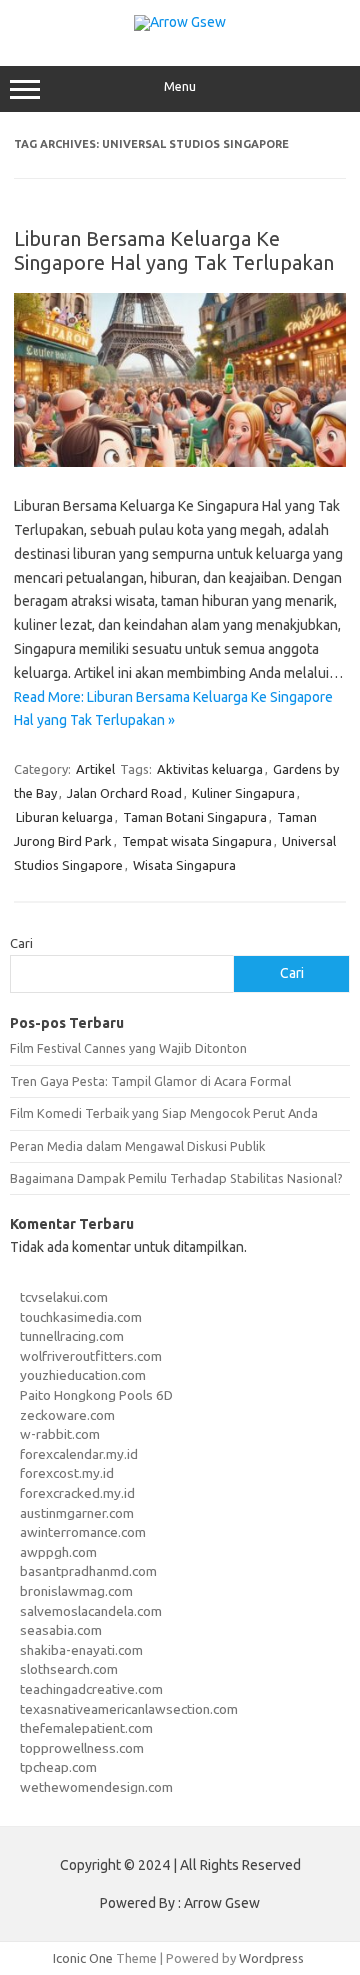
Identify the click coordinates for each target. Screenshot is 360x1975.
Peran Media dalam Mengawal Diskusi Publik (137, 1146)
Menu (180, 86)
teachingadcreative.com (91, 1689)
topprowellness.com (82, 1748)
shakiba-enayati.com (81, 1650)
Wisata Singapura (184, 865)
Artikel (95, 769)
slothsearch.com (69, 1669)
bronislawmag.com (76, 1591)
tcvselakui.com (64, 1297)
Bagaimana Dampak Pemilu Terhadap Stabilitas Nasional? (176, 1178)
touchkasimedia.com (81, 1317)
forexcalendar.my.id (79, 1454)
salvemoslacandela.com (91, 1611)
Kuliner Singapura (243, 793)
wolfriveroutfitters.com (91, 1356)
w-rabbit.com (60, 1434)
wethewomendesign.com (96, 1787)
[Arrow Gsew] (180, 22)
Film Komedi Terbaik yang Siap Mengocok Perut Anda (164, 1113)
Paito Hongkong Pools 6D (96, 1395)
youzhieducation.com (83, 1375)
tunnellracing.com (72, 1336)
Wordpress (271, 1958)
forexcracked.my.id (77, 1493)
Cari (21, 943)
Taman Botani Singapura (195, 817)
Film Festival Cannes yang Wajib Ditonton (128, 1048)
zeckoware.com (67, 1415)
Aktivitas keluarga (210, 769)
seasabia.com (61, 1630)
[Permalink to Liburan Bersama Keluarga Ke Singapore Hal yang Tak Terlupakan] (180, 462)
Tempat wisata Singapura (197, 841)
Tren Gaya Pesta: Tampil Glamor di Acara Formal (150, 1081)
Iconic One (83, 1958)
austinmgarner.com (77, 1513)
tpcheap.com (58, 1767)
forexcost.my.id (67, 1473)
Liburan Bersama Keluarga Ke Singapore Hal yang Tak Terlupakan (174, 250)
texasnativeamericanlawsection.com (129, 1709)
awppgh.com (58, 1552)
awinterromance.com (83, 1532)
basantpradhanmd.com (88, 1571)
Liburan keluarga (64, 817)
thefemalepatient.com (86, 1728)
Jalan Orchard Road (124, 793)
